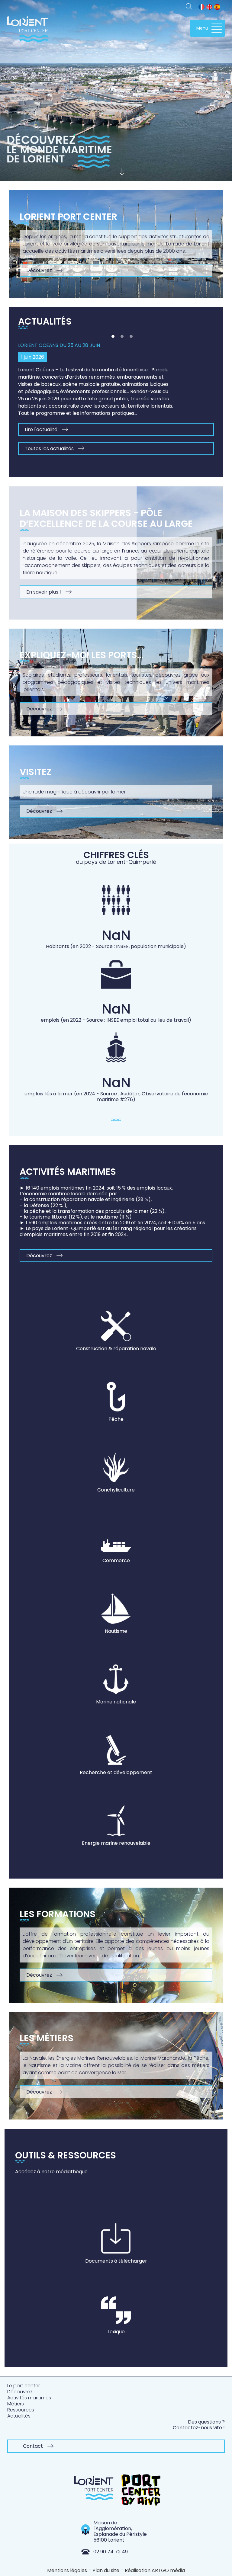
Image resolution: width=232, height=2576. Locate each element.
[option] (116, 395)
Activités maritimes (29, 2398)
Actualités (19, 2416)
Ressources (21, 2410)
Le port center (24, 2386)
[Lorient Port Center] (28, 32)
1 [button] (113, 336)
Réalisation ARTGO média (155, 2570)
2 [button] (122, 336)
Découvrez (20, 2392)
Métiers (16, 2404)
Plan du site (106, 2570)
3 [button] (131, 336)
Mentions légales (67, 2570)
